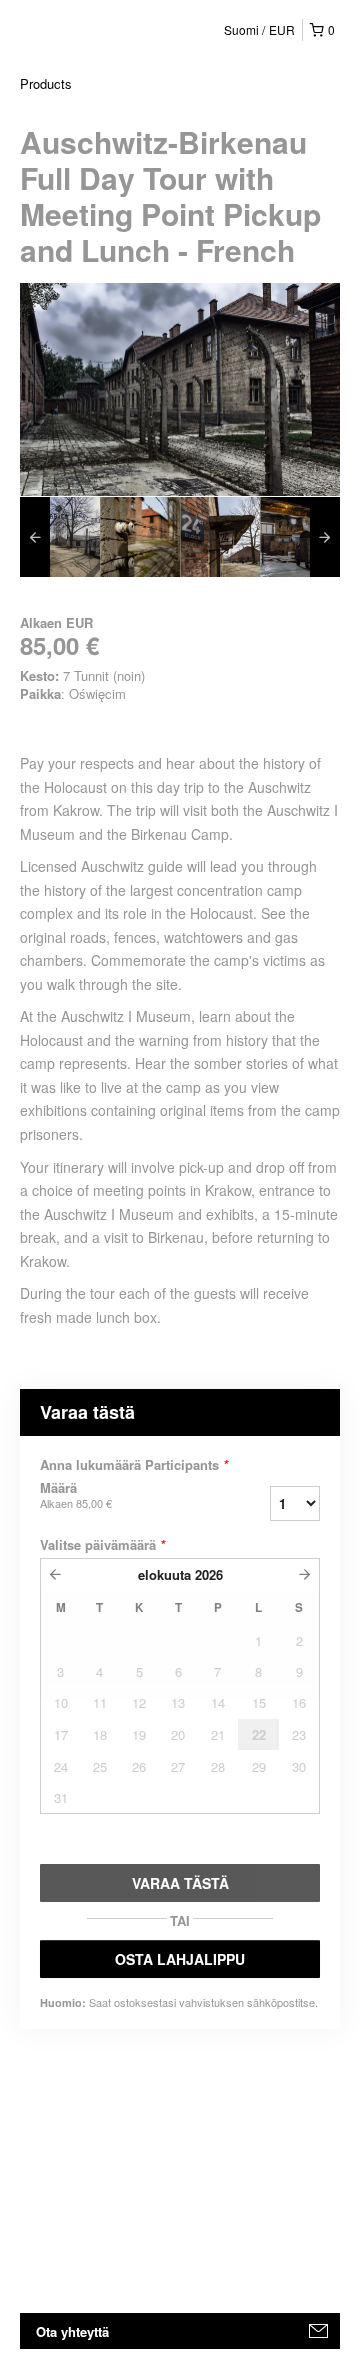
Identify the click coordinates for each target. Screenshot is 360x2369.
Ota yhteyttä (72, 2331)
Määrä (76, 1495)
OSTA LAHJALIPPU (180, 1959)
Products (46, 83)
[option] (60, 537)
